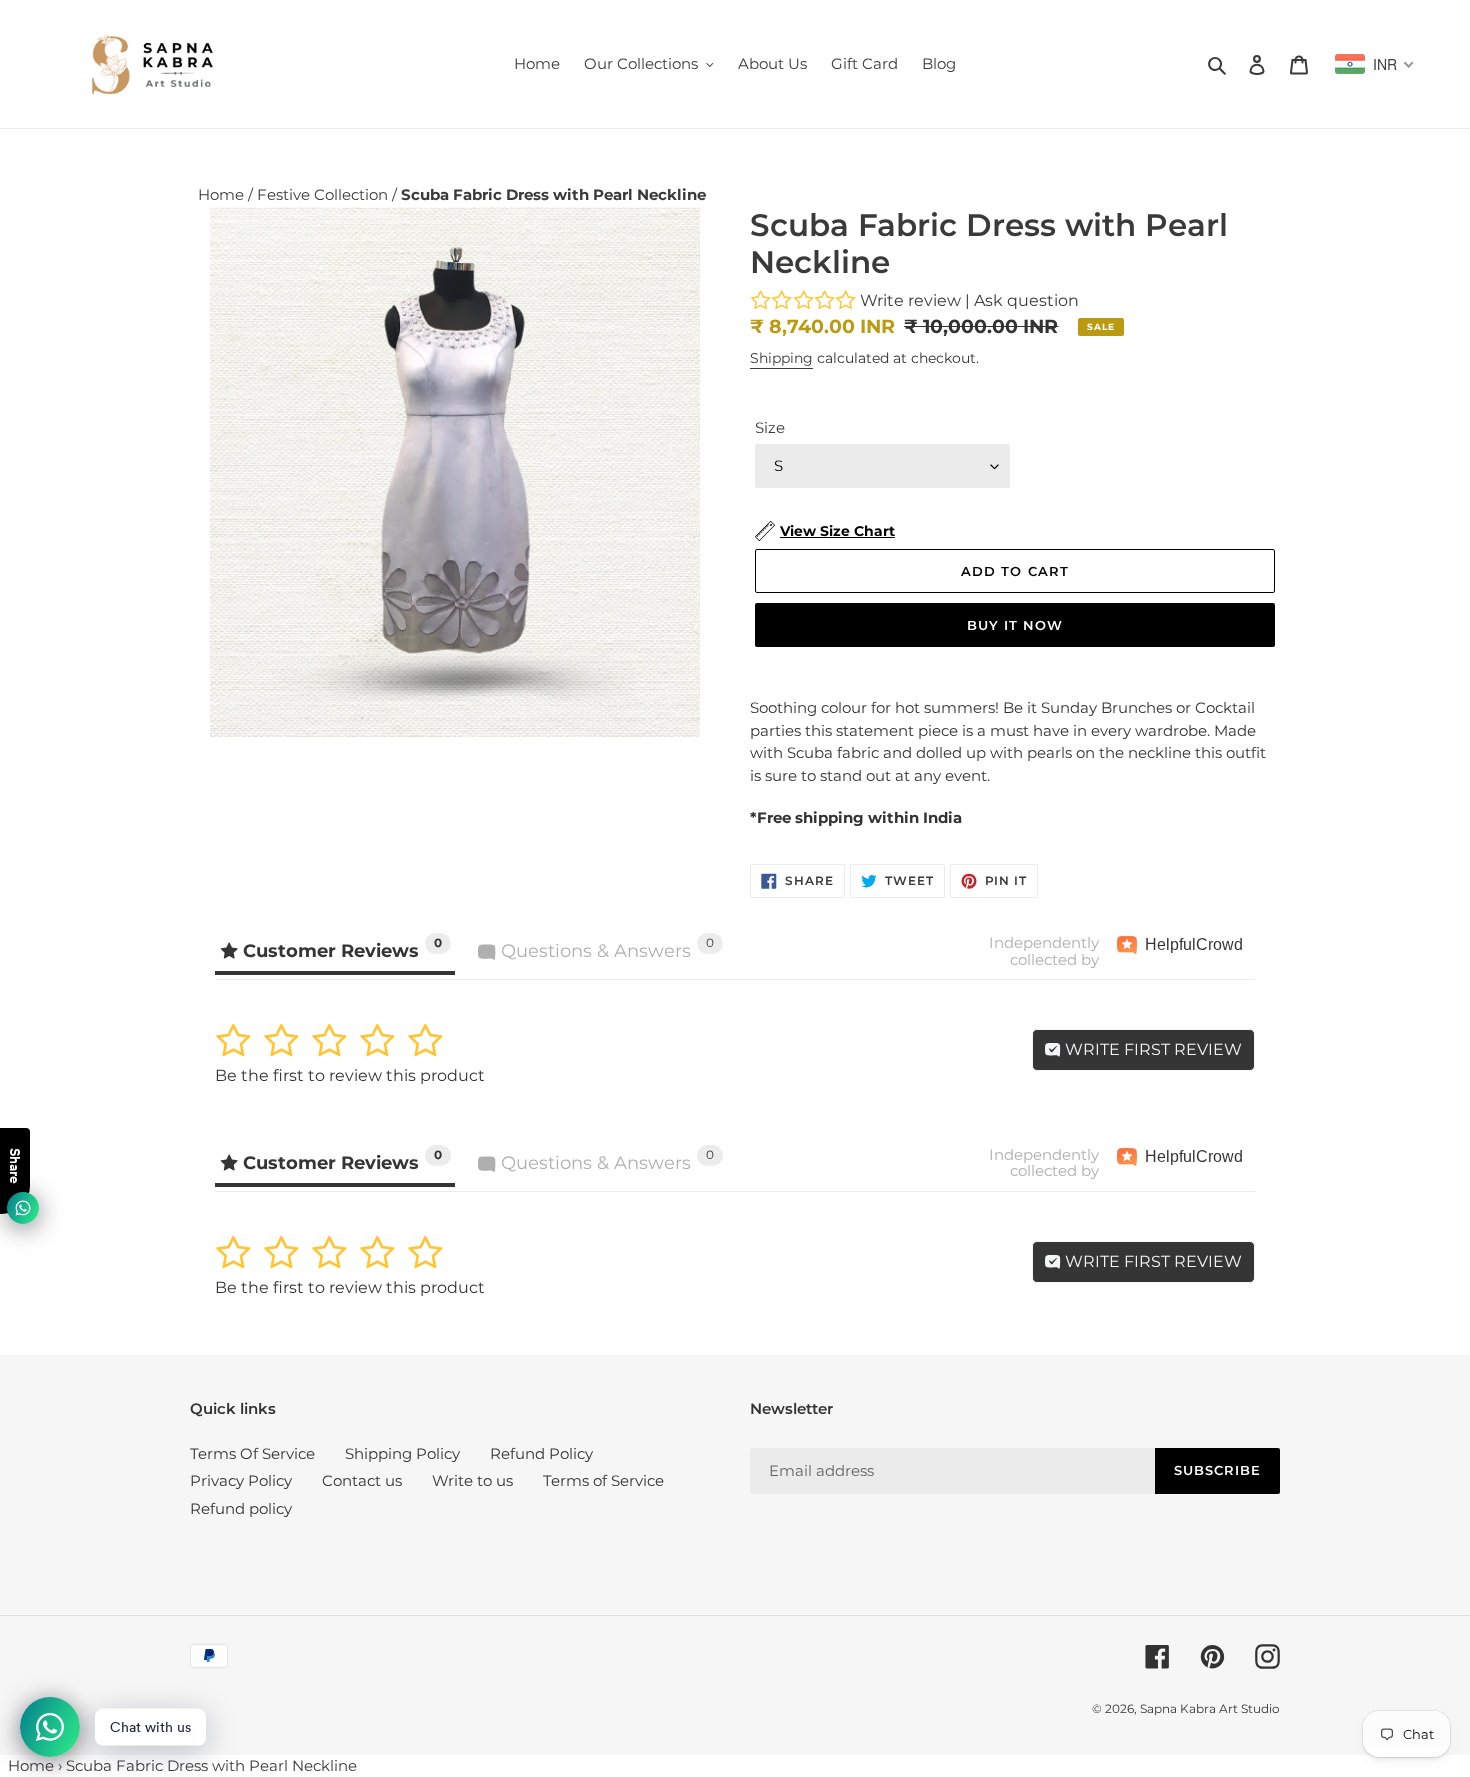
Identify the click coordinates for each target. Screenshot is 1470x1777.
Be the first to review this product (350, 1075)
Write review (910, 300)
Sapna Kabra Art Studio (1210, 1708)
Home (223, 194)
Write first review (1151, 1049)
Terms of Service (603, 1480)
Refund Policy (541, 1453)
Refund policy (241, 1508)
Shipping (781, 358)
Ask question (1026, 300)
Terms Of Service (252, 1453)
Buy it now (1015, 625)
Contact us (362, 1480)
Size (770, 427)
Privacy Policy (241, 1480)
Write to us (472, 1480)
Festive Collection (324, 194)
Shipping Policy (402, 1453)
